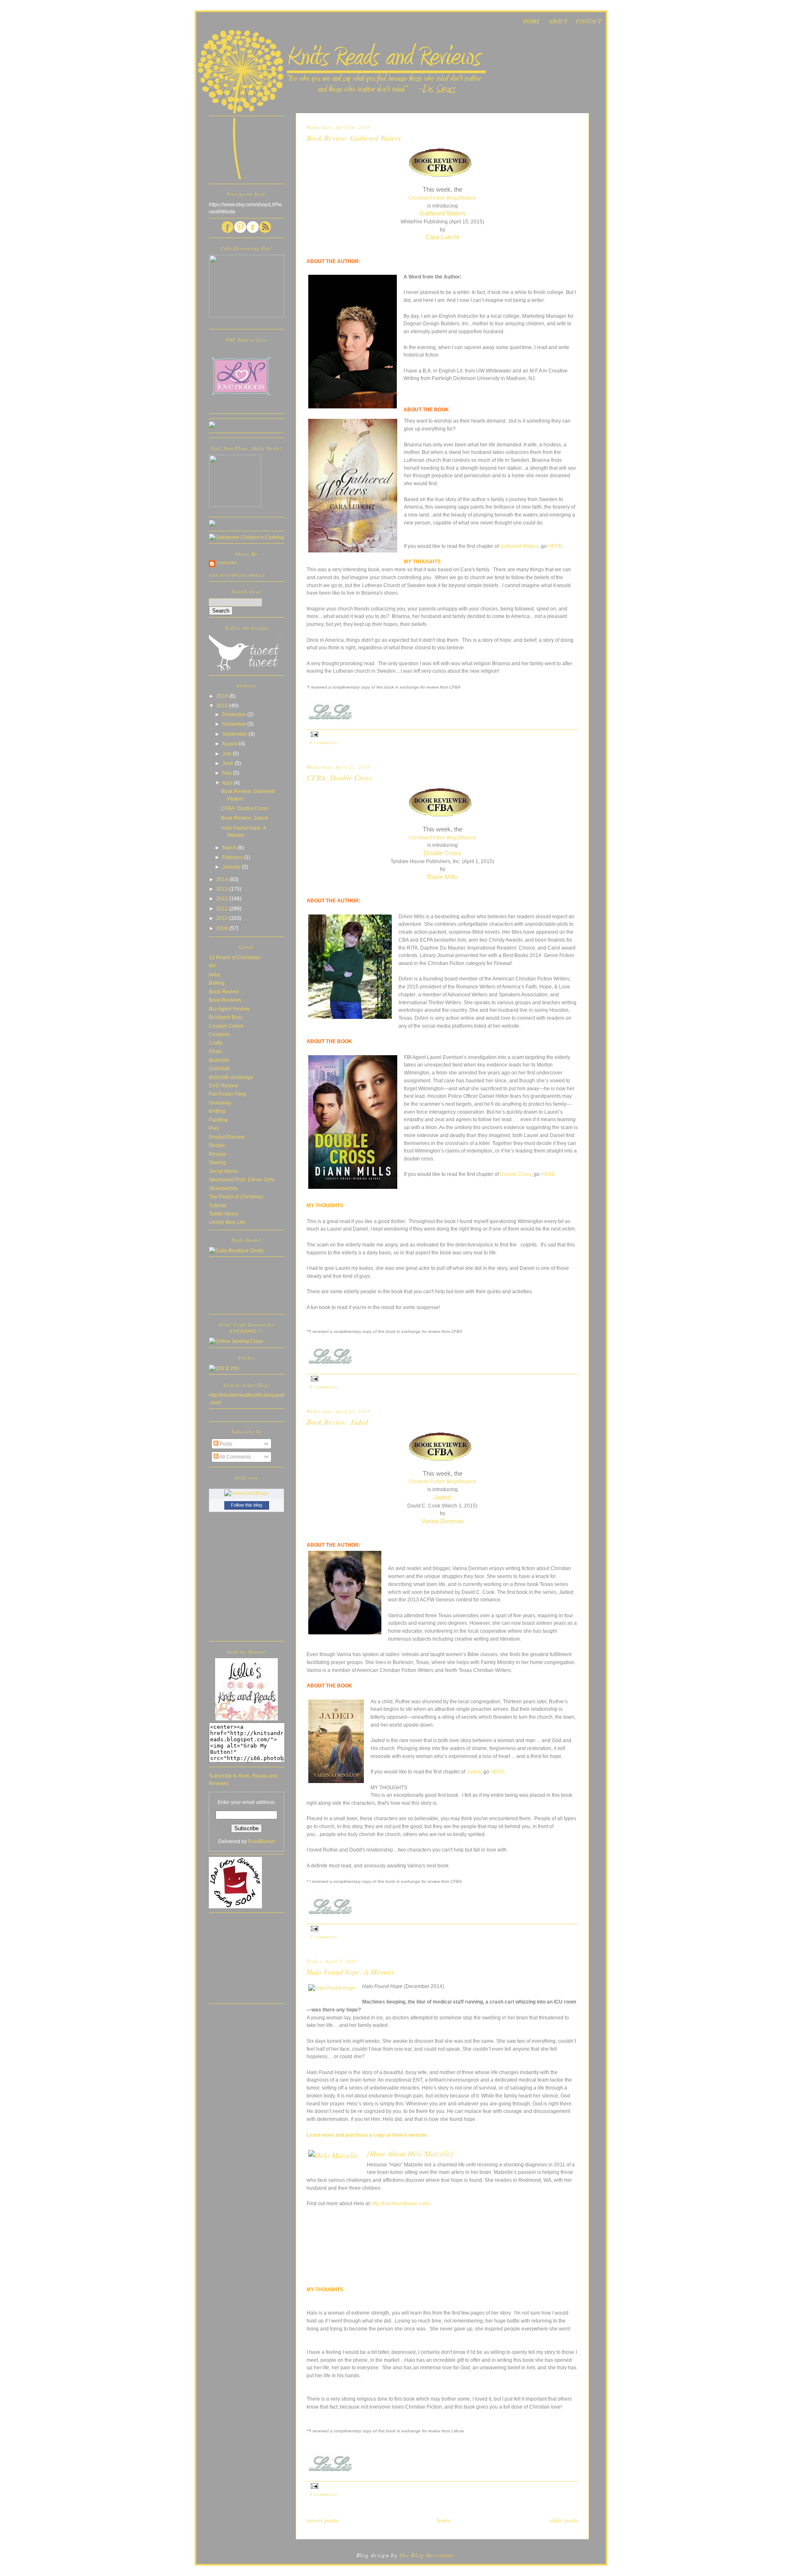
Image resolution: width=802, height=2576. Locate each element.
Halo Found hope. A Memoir (350, 1972)
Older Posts (564, 2520)
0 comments (324, 742)
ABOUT (558, 21)
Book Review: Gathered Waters (354, 138)
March (230, 847)
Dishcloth (220, 1068)
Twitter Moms (224, 1214)
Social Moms (223, 1171)
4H (212, 966)
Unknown (227, 563)
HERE (555, 546)
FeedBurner (262, 1841)
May (228, 773)
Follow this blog (246, 1505)
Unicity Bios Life (227, 1222)
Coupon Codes (226, 1026)
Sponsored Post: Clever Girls (242, 1179)
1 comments (324, 1936)
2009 (223, 928)
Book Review (224, 992)
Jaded (442, 1497)
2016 (223, 696)
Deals (216, 1051)
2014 (223, 879)
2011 (223, 908)
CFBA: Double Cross (339, 778)
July (227, 754)
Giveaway (220, 1103)
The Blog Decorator (427, 2555)
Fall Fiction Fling (227, 1094)
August (230, 743)
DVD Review (223, 1085)
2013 (223, 889)
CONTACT (589, 21)
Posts (225, 1444)
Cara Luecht (442, 237)
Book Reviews (225, 1000)
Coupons (219, 1034)
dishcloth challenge (231, 1077)
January (232, 867)
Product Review (227, 1137)
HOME (532, 21)
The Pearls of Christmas (236, 1197)
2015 (223, 705)
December (235, 714)
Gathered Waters (443, 213)
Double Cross (442, 853)
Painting (218, 1120)
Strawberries (223, 1188)
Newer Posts (322, 2520)
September (235, 734)
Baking (217, 983)
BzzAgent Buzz (226, 1017)
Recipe (217, 1145)
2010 (223, 918)
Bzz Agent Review (229, 1009)
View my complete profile (237, 575)
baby (214, 974)
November (235, 724)
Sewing (217, 1162)
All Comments (235, 1457)
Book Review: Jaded (337, 1422)
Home (444, 2520)
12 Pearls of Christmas (235, 957)
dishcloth (219, 1060)
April (228, 783)
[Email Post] (313, 733)
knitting (217, 1111)
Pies (214, 1128)
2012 (223, 898)
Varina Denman (443, 1521)
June (228, 763)
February (233, 857)
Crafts (216, 1043)
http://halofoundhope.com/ (400, 2203)
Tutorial (217, 1205)
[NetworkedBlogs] (246, 1493)
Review (217, 1154)
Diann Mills (442, 877)
